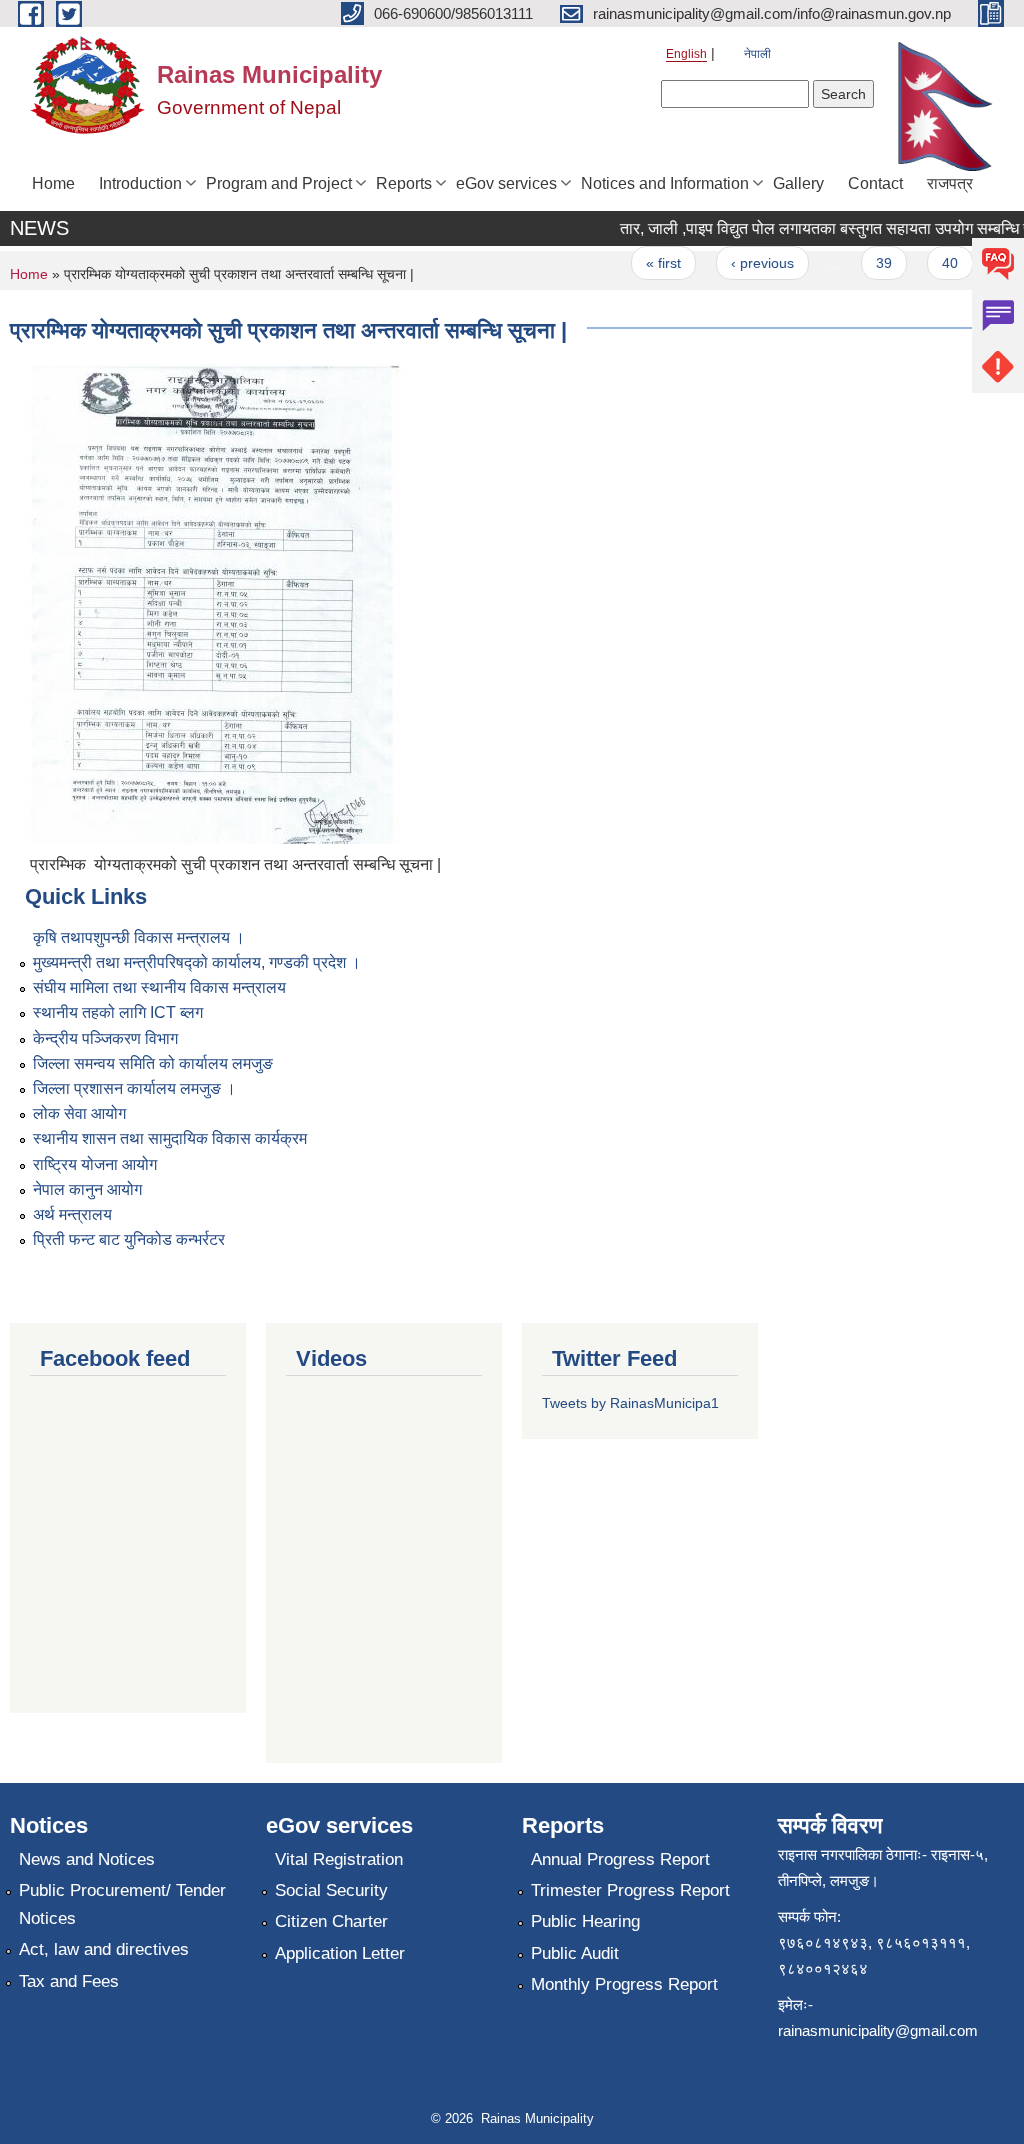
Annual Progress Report (620, 1859)
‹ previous (746, 263)
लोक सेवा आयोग (79, 1113)
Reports (404, 183)
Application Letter (340, 1953)
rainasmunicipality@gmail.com (878, 2030)
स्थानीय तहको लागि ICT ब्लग (118, 1012)
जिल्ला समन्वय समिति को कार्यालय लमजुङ (153, 1063)
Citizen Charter (331, 1921)
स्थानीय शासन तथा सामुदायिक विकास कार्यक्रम (170, 1138)
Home (53, 183)
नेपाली (757, 54)
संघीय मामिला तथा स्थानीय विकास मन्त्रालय (159, 987)
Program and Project (279, 183)
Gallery (798, 183)
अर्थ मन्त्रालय (72, 1214)
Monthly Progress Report (624, 1984)
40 (934, 263)
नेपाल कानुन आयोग (87, 1189)
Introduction (140, 183)
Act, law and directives (104, 1949)
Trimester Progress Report (630, 1890)
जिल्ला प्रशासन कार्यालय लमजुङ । (134, 1088)
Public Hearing (585, 1921)
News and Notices (87, 1859)
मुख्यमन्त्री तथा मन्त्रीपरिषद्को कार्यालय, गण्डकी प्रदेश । (197, 962)
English (686, 54)
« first (647, 263)
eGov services (506, 183)
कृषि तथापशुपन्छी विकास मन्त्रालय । (139, 937)
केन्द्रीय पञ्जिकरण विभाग (105, 1038)
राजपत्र (950, 183)
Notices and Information (665, 183)
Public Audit (575, 1953)
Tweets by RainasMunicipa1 (630, 1403)
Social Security (331, 1890)
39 (868, 263)
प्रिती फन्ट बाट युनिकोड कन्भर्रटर (129, 1239)
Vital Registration (339, 1859)
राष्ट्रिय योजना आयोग (95, 1164)
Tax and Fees (69, 1981)
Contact (875, 183)
